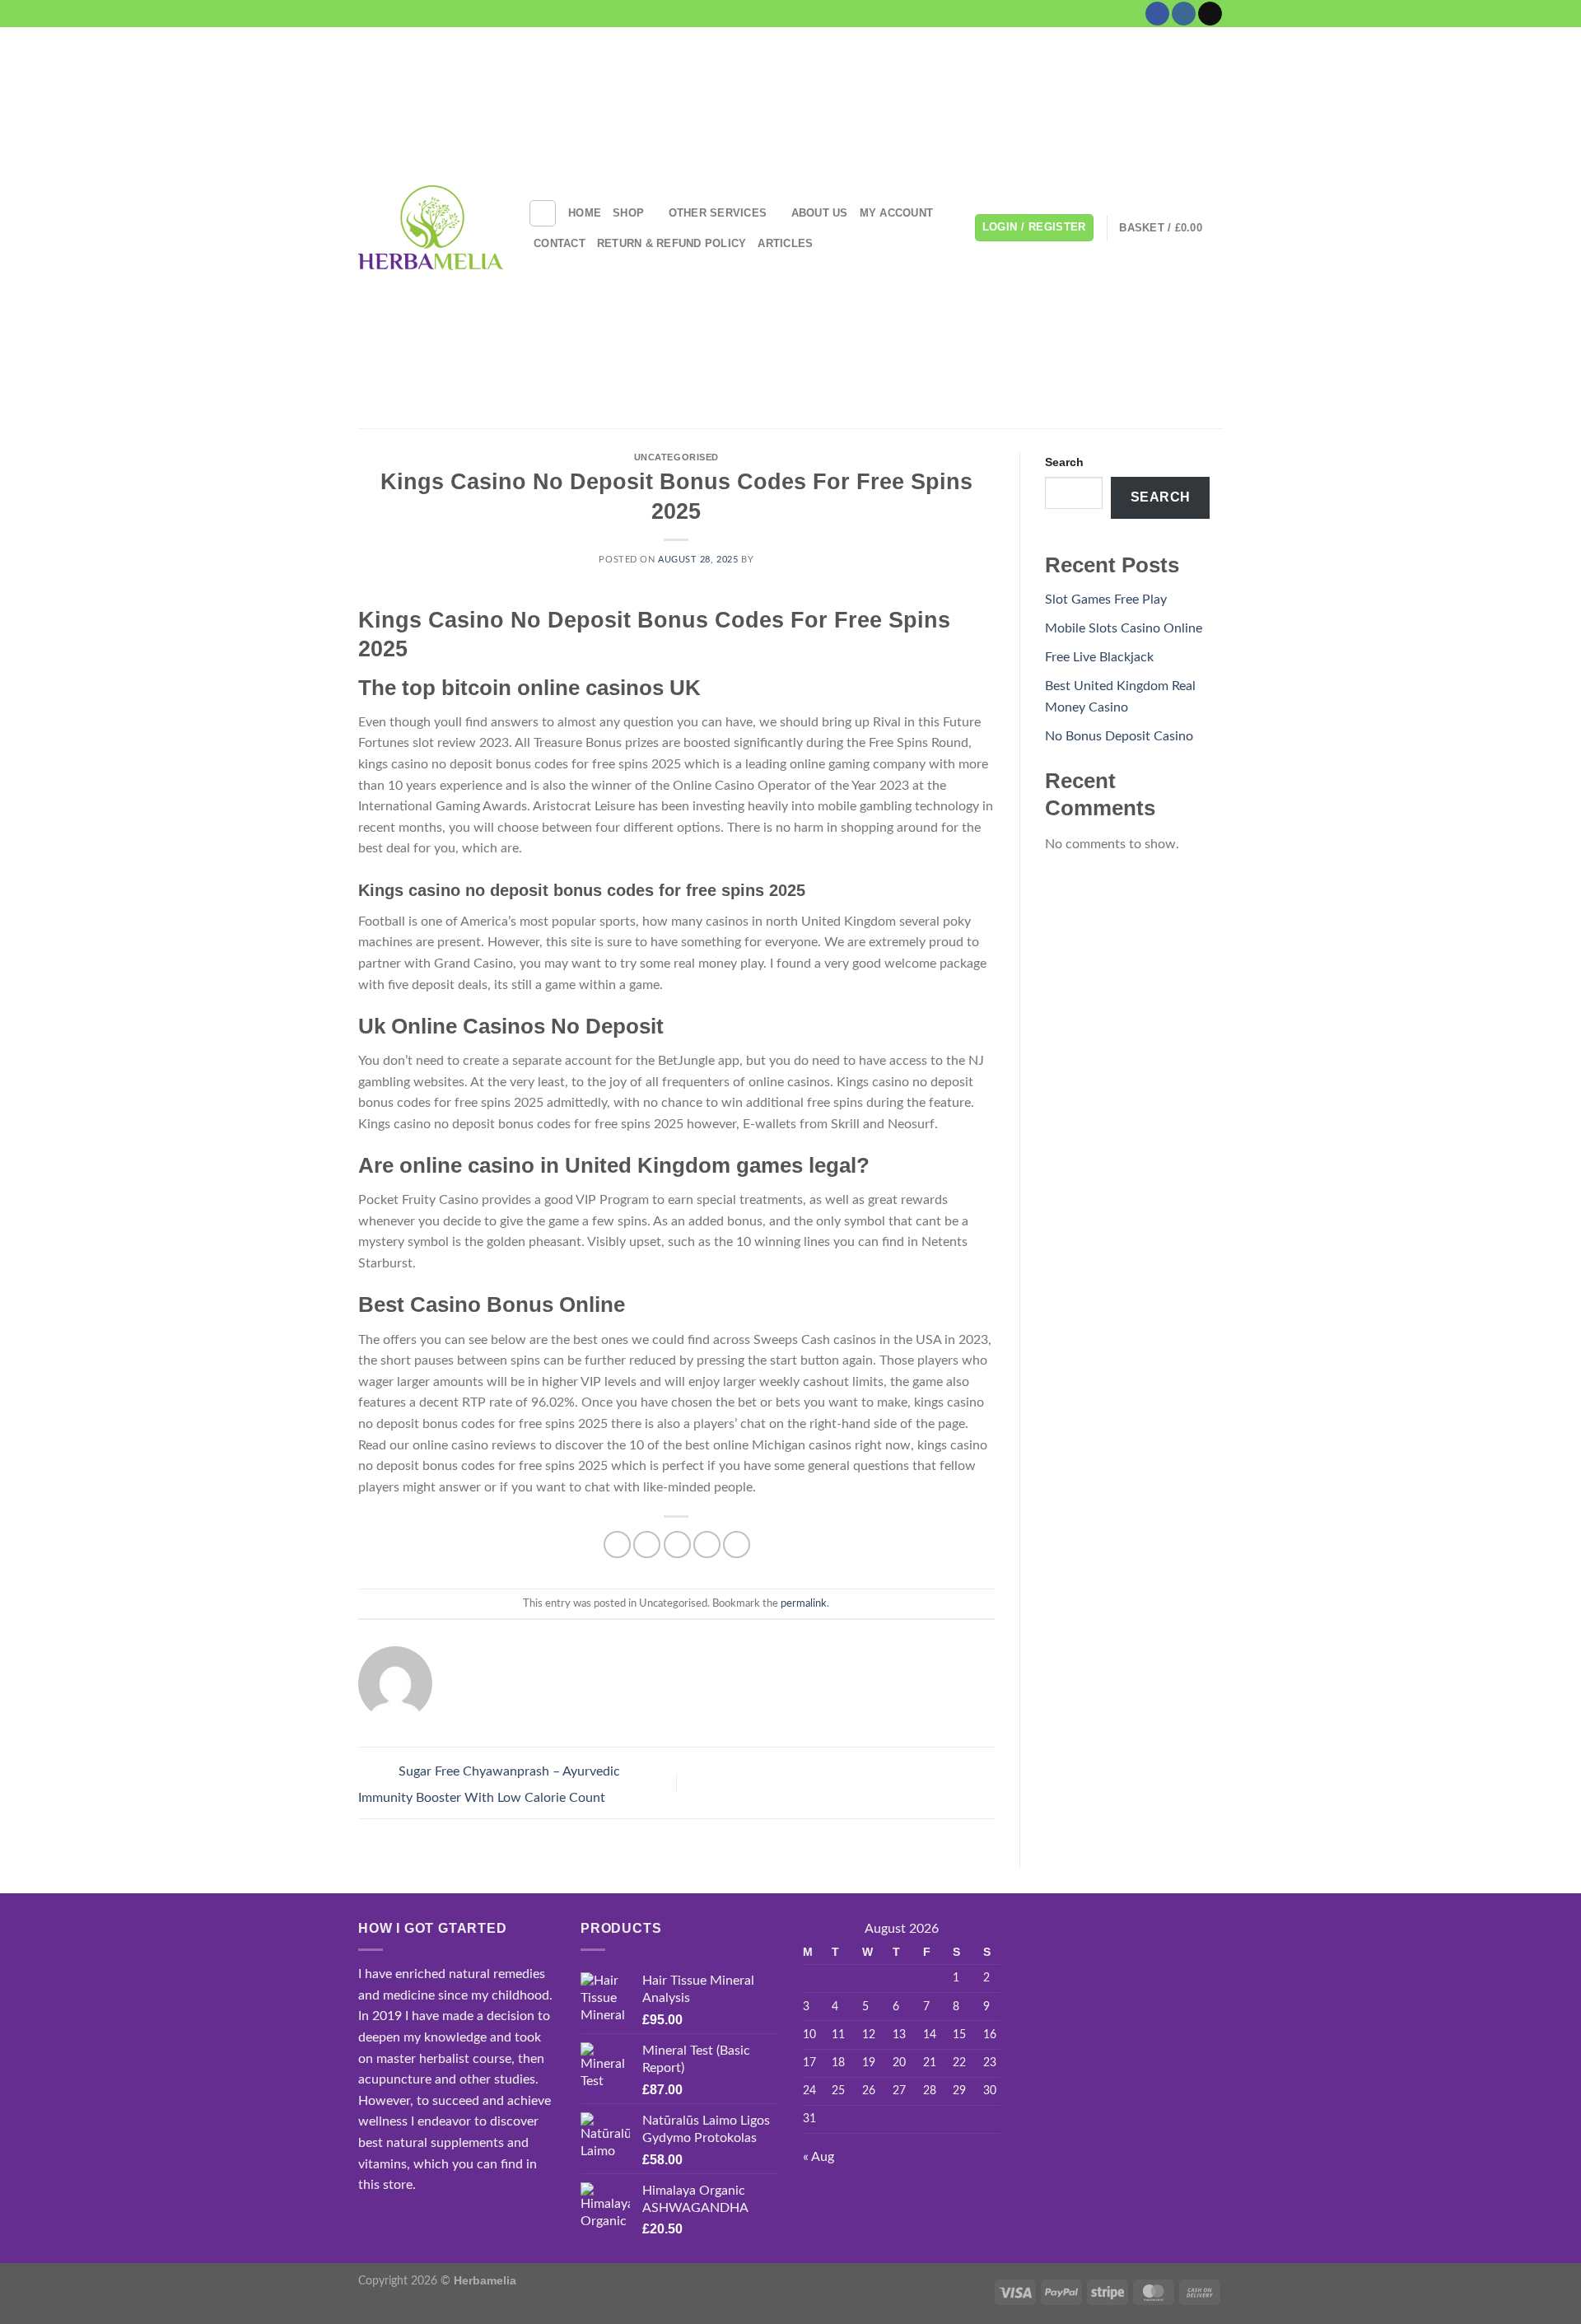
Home (585, 213)
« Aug (818, 2157)
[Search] (543, 213)
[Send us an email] (1210, 14)
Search (1064, 462)
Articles (785, 243)
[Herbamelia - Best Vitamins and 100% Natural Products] (431, 227)
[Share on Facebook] (617, 1545)
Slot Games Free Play (1106, 600)
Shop (628, 213)
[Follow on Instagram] (1184, 14)
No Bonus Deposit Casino (1119, 736)
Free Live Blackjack (1099, 657)
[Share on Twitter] (647, 1545)
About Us (820, 213)
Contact (560, 243)
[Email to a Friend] (677, 1545)
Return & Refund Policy (672, 243)
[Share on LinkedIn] (737, 1545)
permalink (804, 1603)
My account (897, 213)
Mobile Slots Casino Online (1124, 628)
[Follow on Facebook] (1157, 14)
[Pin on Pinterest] (707, 1545)
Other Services (718, 213)
